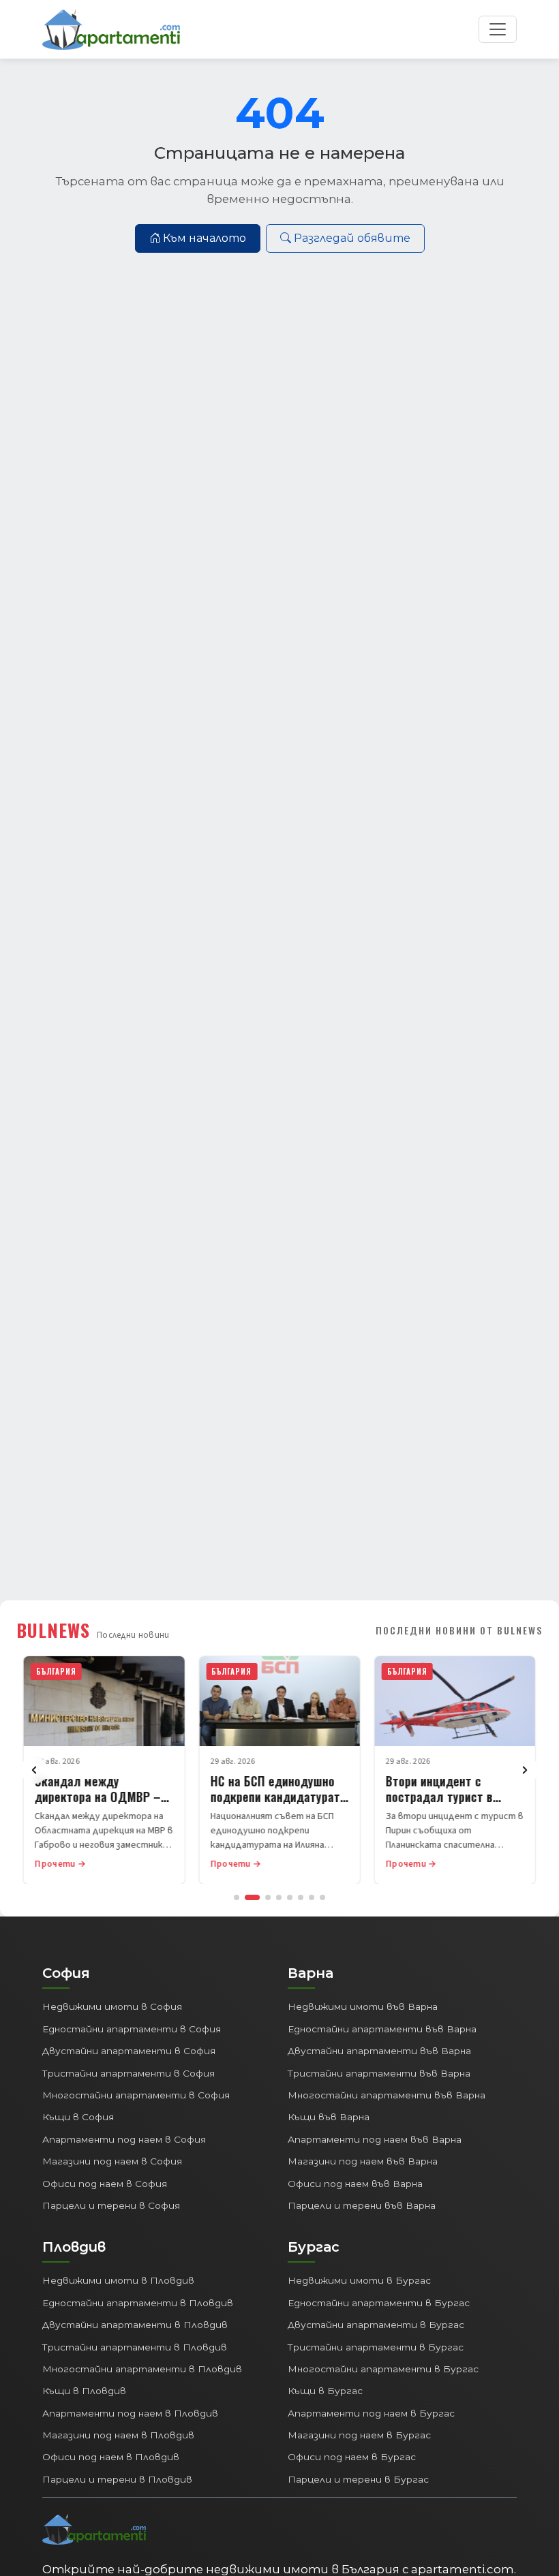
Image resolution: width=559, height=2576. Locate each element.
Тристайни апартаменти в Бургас (376, 2347)
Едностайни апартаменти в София (132, 2029)
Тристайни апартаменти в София (129, 2073)
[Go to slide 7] (312, 1897)
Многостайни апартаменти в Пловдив (142, 2369)
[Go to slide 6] (301, 1897)
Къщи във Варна (329, 2117)
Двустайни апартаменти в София (129, 2051)
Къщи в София (78, 2117)
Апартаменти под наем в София (124, 2139)
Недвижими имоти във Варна (363, 2006)
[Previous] (34, 1770)
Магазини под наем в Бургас (359, 2435)
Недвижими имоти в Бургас (359, 2280)
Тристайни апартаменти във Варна (379, 2073)
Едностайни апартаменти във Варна (382, 2029)
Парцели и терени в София (111, 2205)
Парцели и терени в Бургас (358, 2479)
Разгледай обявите (352, 238)
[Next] (525, 1770)
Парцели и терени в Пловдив (117, 2479)
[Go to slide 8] (322, 1897)
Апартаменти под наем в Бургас (371, 2413)
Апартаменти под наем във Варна (375, 2139)
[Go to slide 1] (237, 1897)
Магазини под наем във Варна (363, 2161)
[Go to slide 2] (252, 1897)
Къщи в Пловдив (84, 2391)
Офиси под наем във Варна (355, 2184)
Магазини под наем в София (112, 2161)
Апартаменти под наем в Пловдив (130, 2413)
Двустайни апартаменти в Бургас (376, 2325)
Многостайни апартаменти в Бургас (383, 2369)
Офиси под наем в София (105, 2184)
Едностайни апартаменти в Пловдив (138, 2303)
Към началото (205, 238)
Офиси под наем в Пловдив (111, 2457)
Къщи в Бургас (325, 2391)
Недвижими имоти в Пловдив (118, 2280)
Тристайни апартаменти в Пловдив (135, 2347)
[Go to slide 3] (268, 1897)
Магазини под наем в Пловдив (118, 2435)
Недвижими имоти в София (112, 2006)
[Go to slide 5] (290, 1897)
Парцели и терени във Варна (362, 2205)
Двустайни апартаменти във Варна (379, 2051)
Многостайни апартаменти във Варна (387, 2095)
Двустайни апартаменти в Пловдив (135, 2325)
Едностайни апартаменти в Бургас (379, 2303)
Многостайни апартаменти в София (136, 2095)
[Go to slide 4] (279, 1897)
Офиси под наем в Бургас (352, 2457)
